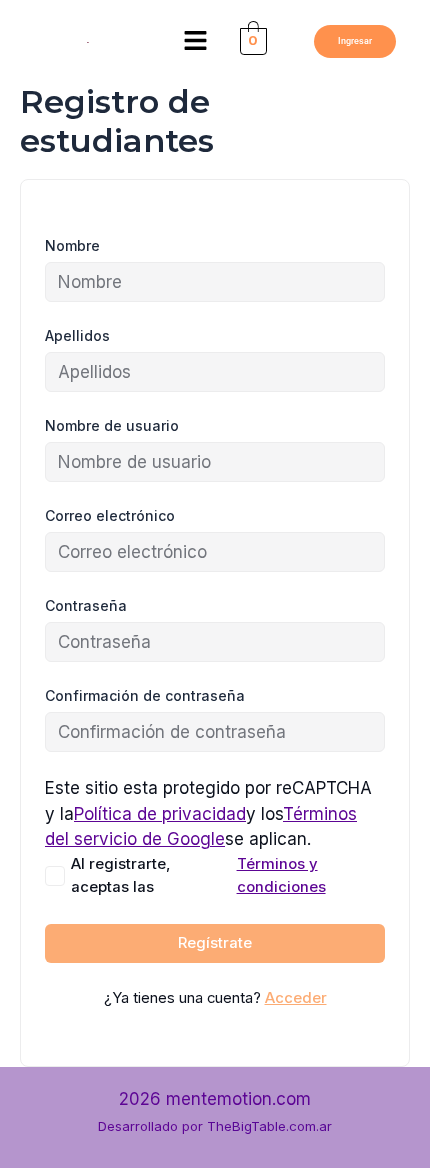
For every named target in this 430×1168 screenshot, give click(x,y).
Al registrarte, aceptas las (198, 875)
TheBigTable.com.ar (269, 1126)
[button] (196, 41)
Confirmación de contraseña (145, 695)
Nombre (72, 245)
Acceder (296, 998)
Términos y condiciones (281, 875)
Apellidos (77, 335)
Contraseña (86, 605)
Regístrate (215, 943)
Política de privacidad (160, 814)
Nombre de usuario (112, 425)
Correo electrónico (110, 515)
